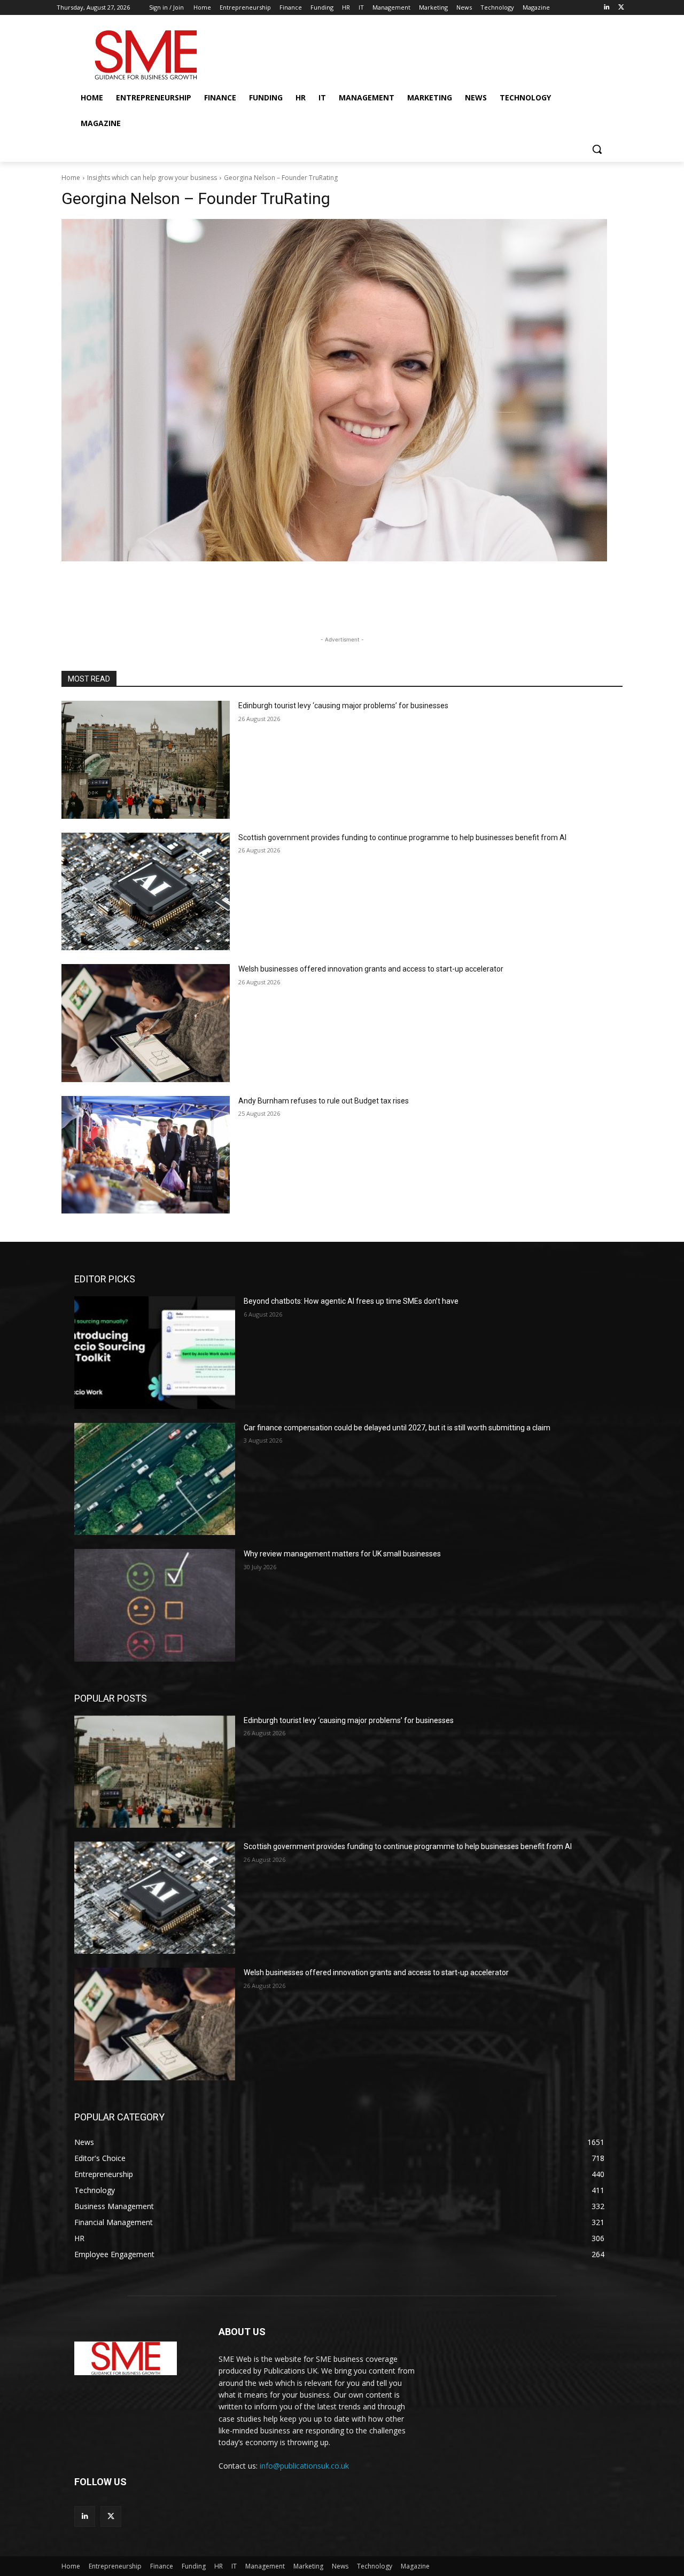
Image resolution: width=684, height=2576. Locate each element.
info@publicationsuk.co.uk (304, 2466)
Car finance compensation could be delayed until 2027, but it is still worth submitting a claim (397, 1428)
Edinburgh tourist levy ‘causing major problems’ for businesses (343, 706)
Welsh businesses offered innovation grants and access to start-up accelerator (371, 969)
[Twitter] (621, 8)
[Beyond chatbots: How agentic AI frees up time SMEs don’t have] (155, 1352)
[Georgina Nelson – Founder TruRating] (342, 390)
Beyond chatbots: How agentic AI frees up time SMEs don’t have (351, 1301)
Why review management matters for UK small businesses (342, 1554)
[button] (597, 149)
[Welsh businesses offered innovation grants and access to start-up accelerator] (146, 1023)
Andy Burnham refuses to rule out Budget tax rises (324, 1101)
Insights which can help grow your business (152, 178)
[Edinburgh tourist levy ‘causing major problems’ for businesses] (146, 760)
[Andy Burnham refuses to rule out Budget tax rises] (146, 1155)
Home (71, 178)
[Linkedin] (606, 8)
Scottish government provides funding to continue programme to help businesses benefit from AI (402, 837)
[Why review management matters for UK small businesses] (155, 1605)
